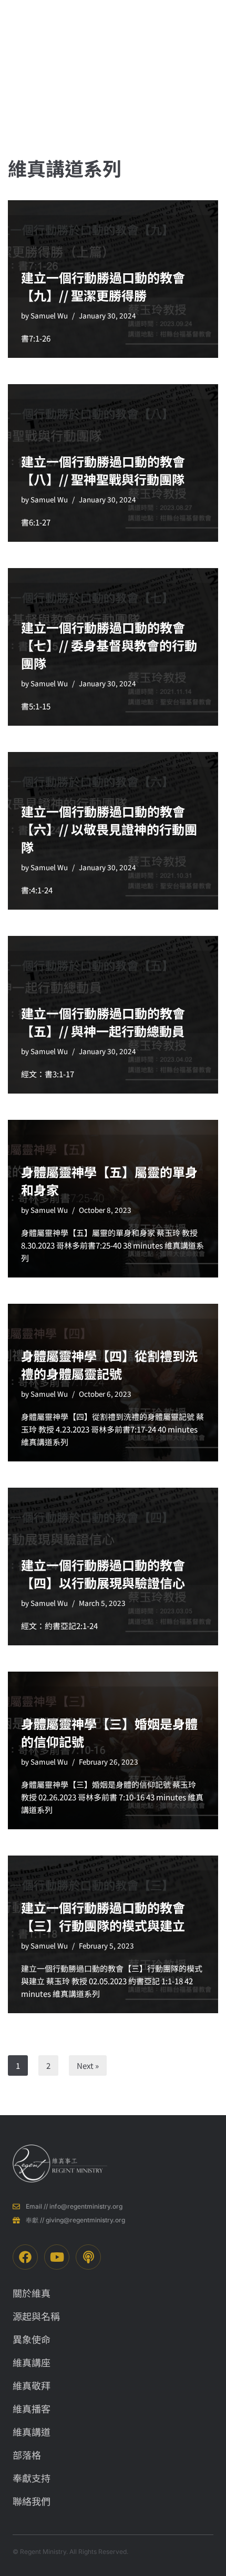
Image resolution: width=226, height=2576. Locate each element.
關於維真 (128, 63)
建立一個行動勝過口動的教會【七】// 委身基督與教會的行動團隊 (109, 645)
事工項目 (157, 63)
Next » (88, 2065)
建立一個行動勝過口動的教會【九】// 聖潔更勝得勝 (103, 286)
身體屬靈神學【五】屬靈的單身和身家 (109, 1181)
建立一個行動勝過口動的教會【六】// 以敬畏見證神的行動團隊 (109, 829)
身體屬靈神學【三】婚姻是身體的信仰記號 (109, 1732)
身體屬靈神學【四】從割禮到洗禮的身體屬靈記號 (109, 1364)
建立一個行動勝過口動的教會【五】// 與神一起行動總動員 (103, 1022)
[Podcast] (88, 2257)
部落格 (187, 49)
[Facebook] (25, 2257)
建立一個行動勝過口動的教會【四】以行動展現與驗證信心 (103, 1574)
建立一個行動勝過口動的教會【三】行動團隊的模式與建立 (103, 1916)
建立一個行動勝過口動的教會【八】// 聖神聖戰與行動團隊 (103, 470)
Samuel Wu (49, 315)
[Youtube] (57, 2257)
